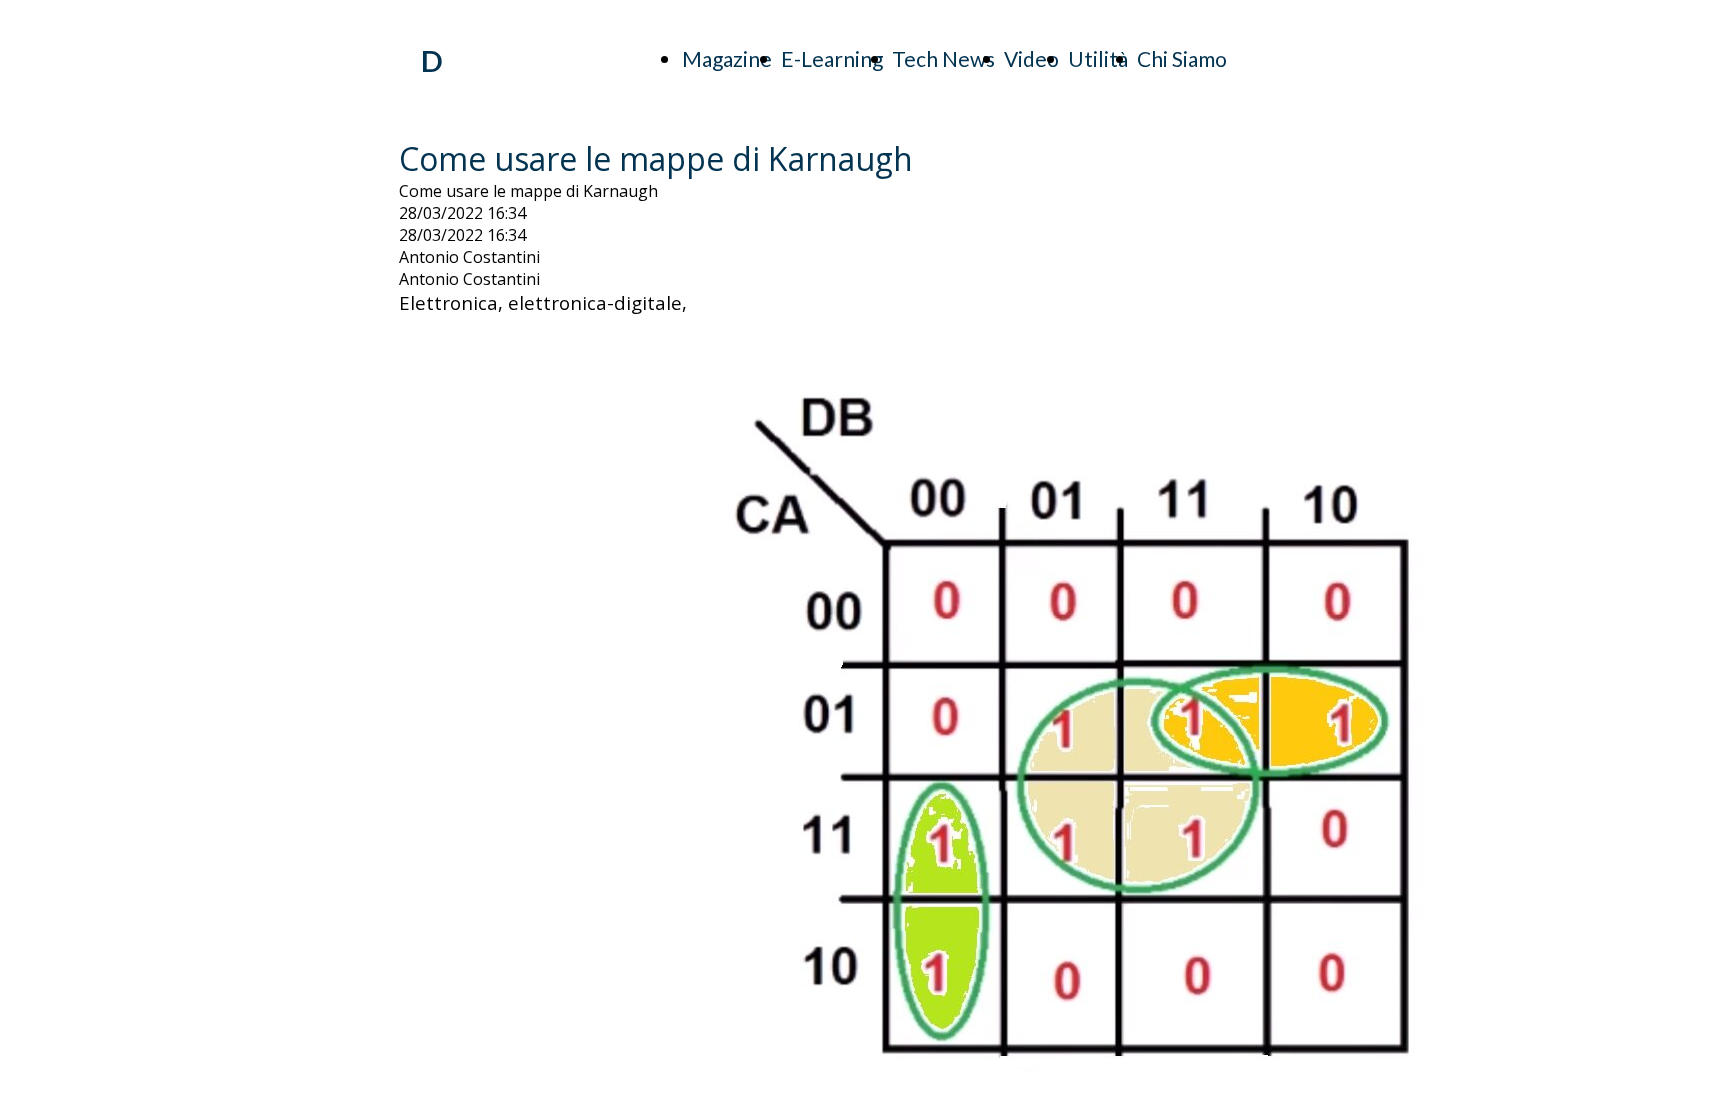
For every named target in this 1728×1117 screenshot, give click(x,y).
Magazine (727, 58)
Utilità (1098, 58)
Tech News (943, 58)
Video (1031, 58)
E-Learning (832, 58)
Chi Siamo (1182, 58)
